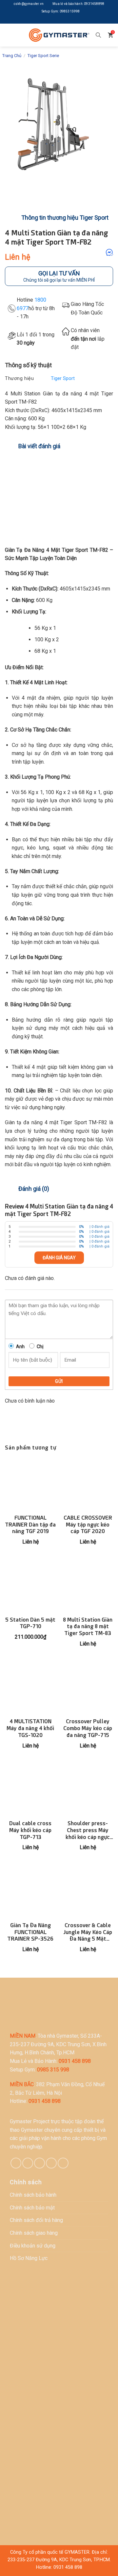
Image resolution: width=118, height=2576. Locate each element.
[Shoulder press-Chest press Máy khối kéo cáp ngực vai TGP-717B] (88, 1790)
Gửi (59, 1381)
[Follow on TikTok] (28, 2163)
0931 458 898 (68, 2567)
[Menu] (10, 35)
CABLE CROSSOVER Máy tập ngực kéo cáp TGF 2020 (88, 1525)
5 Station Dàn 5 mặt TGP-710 (30, 1623)
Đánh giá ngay (59, 1258)
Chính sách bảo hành (33, 2195)
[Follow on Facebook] (44, 20)
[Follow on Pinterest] (39, 2163)
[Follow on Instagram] (54, 20)
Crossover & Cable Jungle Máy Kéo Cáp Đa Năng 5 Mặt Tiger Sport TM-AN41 (88, 1932)
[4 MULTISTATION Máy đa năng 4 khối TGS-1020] (30, 1688)
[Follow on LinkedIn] (64, 20)
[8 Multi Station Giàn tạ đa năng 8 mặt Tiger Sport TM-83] (88, 1586)
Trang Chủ (12, 56)
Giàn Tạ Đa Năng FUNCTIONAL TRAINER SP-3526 (30, 1932)
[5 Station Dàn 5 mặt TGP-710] (30, 1586)
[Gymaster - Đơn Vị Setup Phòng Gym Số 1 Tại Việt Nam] (59, 35)
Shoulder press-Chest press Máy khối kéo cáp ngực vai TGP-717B (88, 1830)
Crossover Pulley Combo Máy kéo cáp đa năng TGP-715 (88, 1728)
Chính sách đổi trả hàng (36, 2220)
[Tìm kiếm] (98, 35)
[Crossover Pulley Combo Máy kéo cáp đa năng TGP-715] (88, 1688)
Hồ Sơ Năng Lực (29, 2258)
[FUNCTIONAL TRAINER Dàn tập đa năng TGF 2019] (30, 1484)
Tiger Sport (63, 379)
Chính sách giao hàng (34, 2233)
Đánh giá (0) (34, 1189)
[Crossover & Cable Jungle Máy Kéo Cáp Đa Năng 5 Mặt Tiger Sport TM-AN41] (88, 1891)
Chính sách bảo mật (32, 2208)
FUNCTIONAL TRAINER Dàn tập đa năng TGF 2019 (30, 1525)
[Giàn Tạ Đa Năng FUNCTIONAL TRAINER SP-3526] (30, 1891)
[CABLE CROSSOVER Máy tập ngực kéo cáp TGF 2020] (88, 1484)
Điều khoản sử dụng (33, 2246)
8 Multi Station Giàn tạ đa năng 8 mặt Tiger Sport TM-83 (88, 1627)
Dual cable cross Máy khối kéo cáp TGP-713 (30, 1830)
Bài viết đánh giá (39, 446)
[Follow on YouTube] (74, 20)
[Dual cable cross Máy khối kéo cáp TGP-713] (30, 1790)
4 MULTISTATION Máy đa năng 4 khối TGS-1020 (30, 1728)
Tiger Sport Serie (43, 56)
